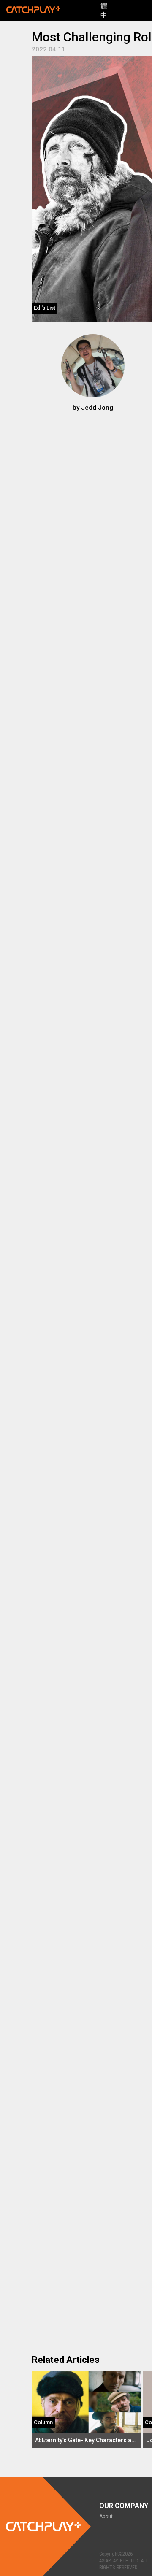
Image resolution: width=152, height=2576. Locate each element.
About (106, 2517)
